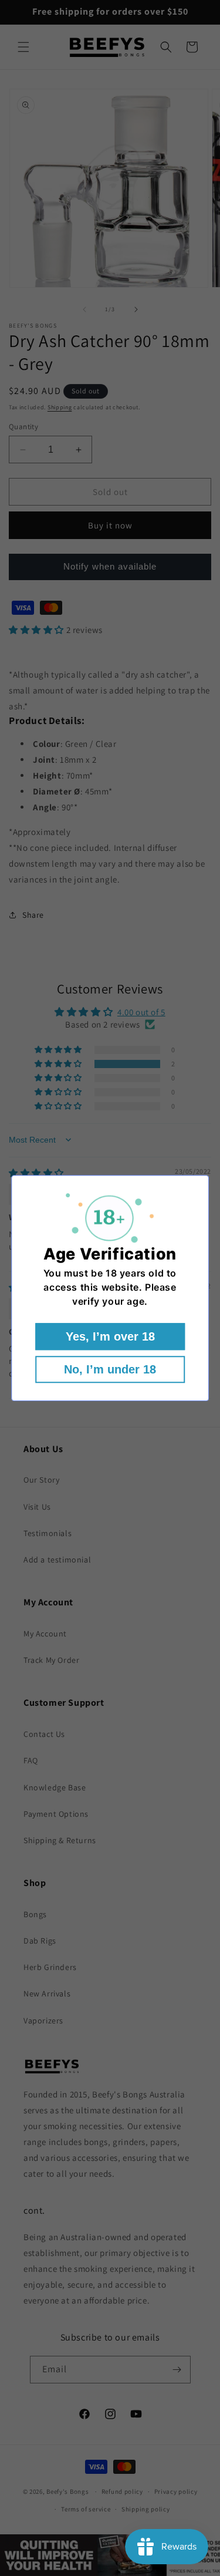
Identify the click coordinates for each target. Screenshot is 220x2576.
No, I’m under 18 (110, 1369)
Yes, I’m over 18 (110, 1336)
